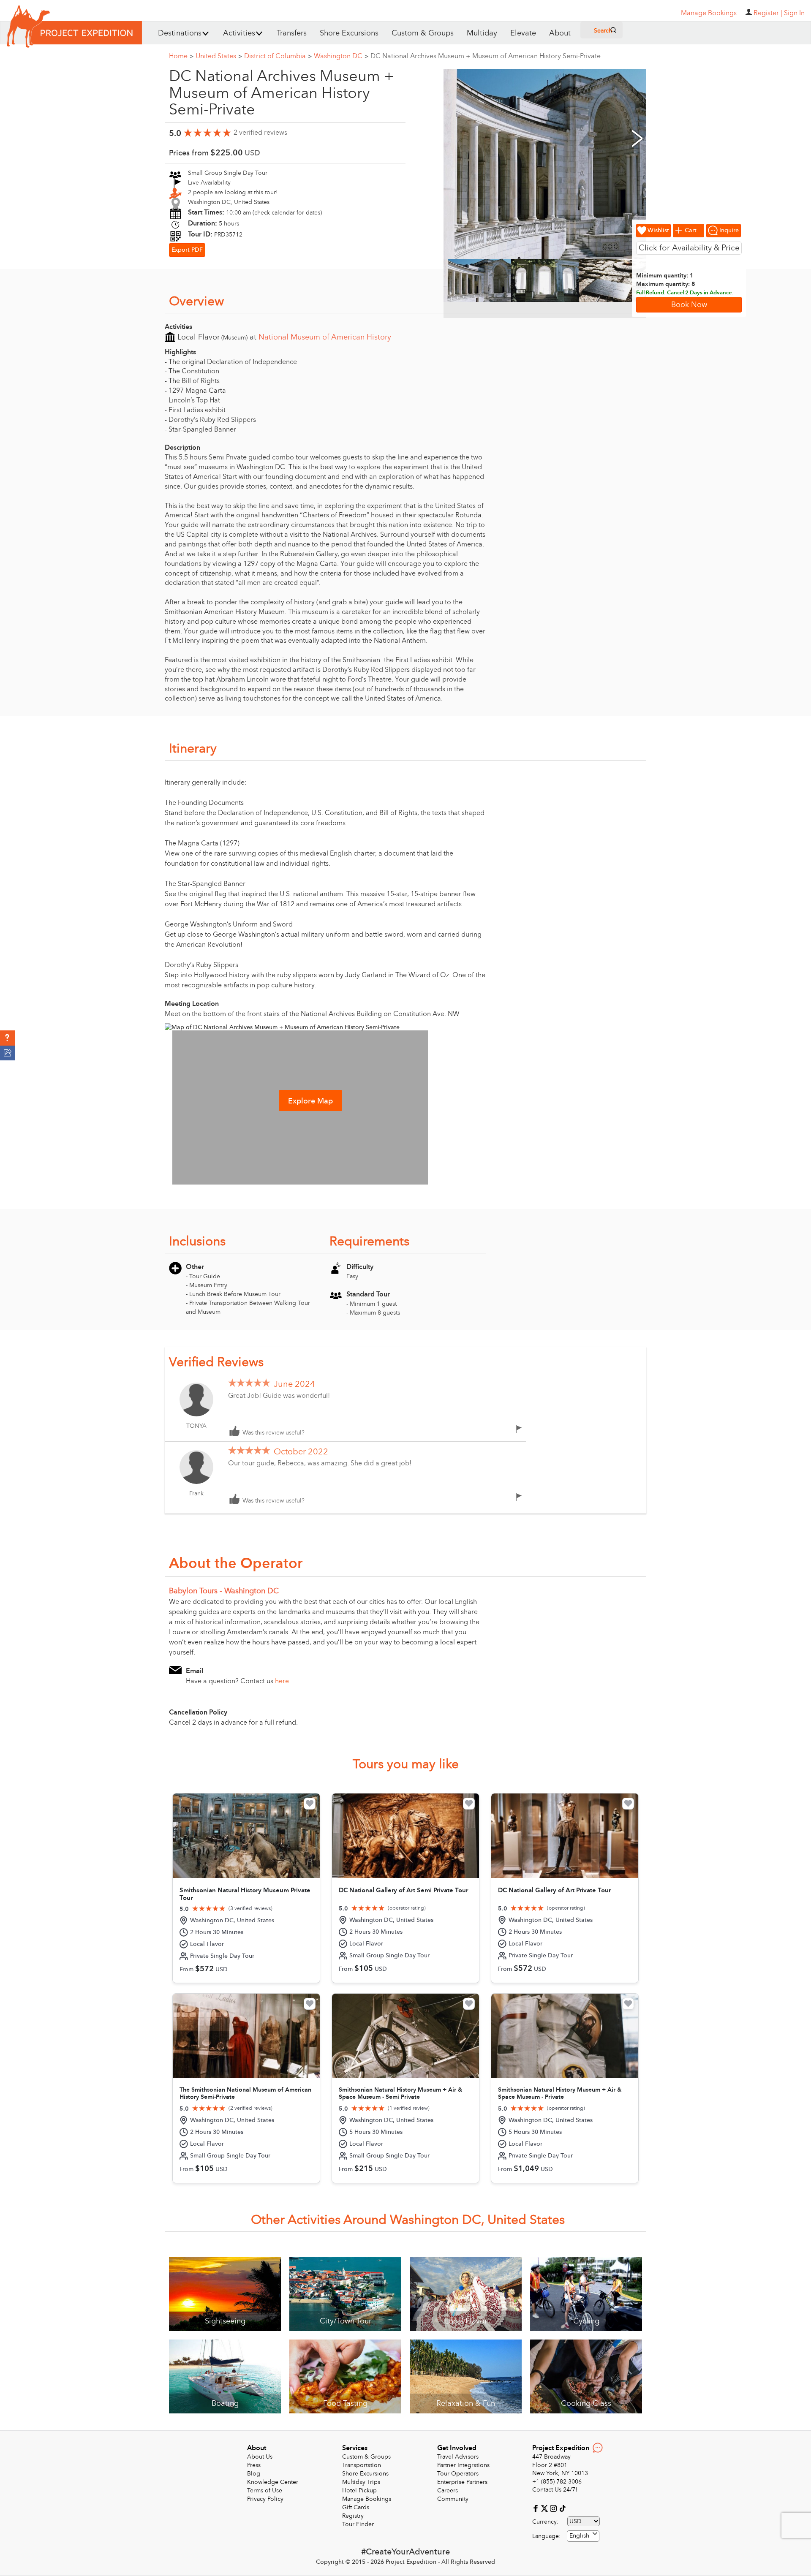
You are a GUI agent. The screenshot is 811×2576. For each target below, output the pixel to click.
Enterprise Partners (462, 2482)
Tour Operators (458, 2474)
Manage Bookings (367, 2499)
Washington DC (341, 56)
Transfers (292, 33)
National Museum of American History (325, 337)
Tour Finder (358, 2524)
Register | (768, 13)
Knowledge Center (273, 2482)
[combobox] (583, 2536)
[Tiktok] (562, 2508)
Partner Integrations (463, 2465)
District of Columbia (278, 56)
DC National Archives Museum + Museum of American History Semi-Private (486, 56)
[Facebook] (537, 2508)
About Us (260, 2457)
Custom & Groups (423, 33)
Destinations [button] (180, 33)
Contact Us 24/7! (555, 2490)
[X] (546, 2508)
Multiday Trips (361, 2482)
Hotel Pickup (359, 2490)
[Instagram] (554, 2508)
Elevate (523, 33)
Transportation (362, 2465)
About (560, 33)
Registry (353, 2516)
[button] (7, 1038)
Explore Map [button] (310, 1101)
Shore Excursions (349, 33)
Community (453, 2499)
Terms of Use (265, 2490)
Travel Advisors (458, 2457)
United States (219, 56)
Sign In (794, 13)
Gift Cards (356, 2507)
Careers (448, 2490)
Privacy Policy (265, 2499)
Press (254, 2465)
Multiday (482, 33)
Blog (254, 2474)
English (579, 2536)
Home (181, 56)
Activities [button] (239, 33)
